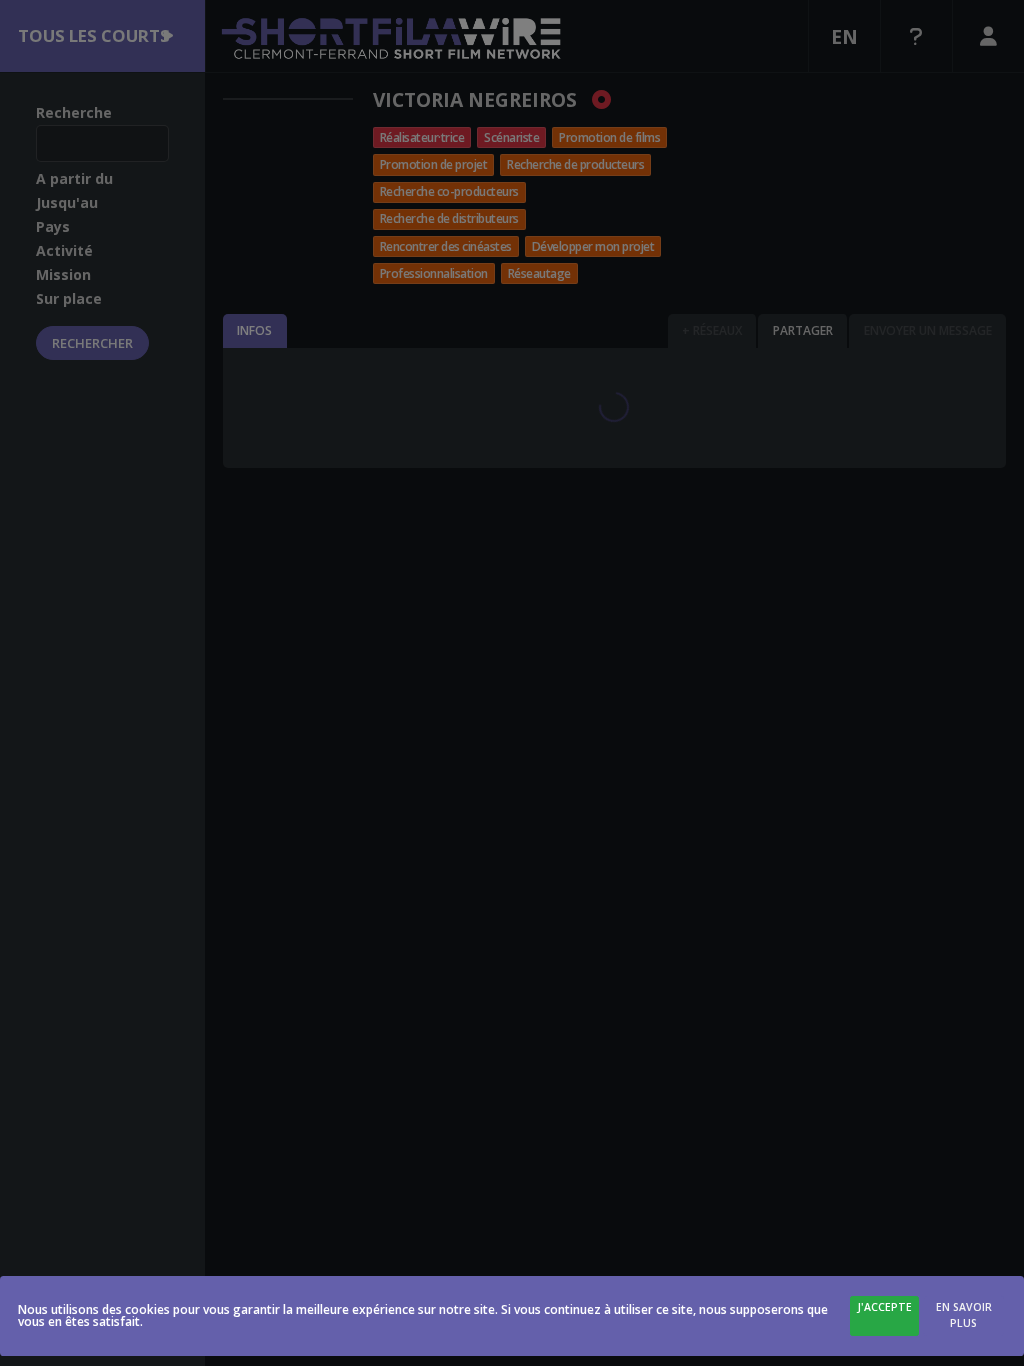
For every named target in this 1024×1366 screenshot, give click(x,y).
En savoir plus (964, 1315)
